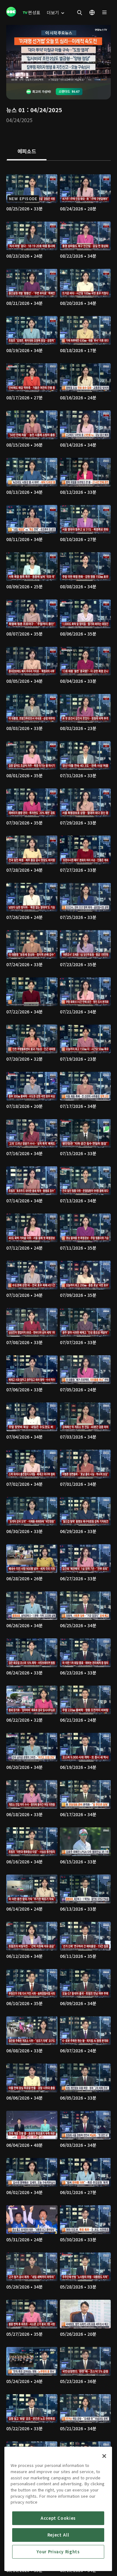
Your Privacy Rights (58, 2552)
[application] (58, 54)
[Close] (104, 2456)
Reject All (58, 2535)
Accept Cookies (58, 2518)
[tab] (27, 152)
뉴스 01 (16, 110)
